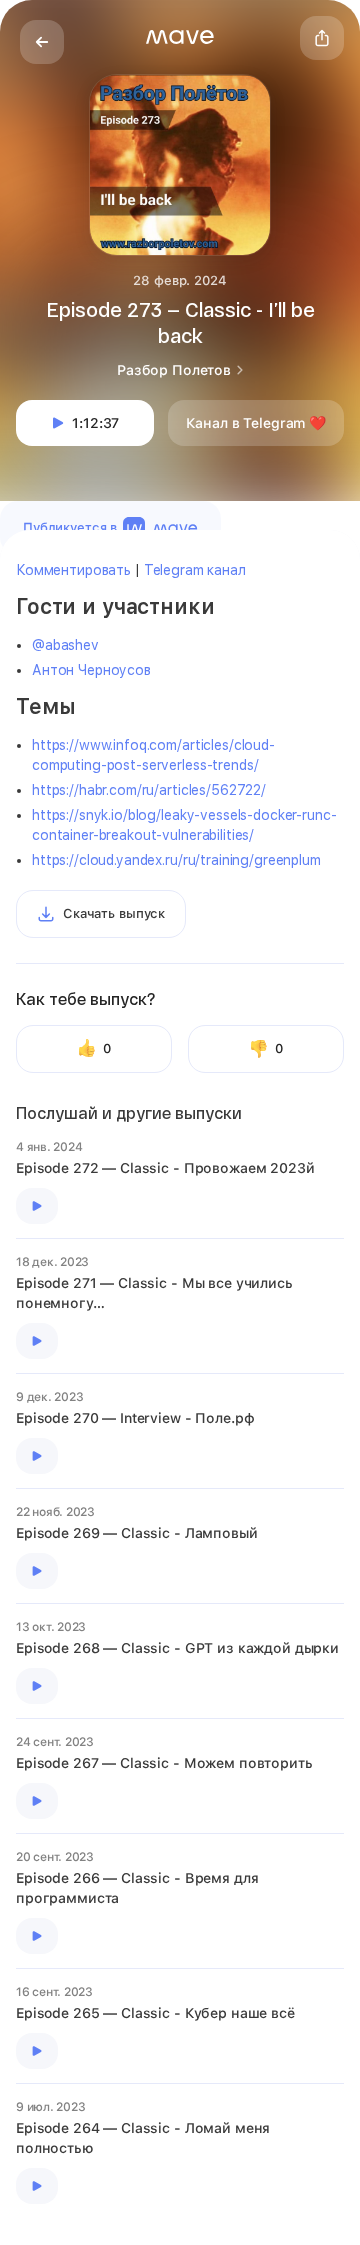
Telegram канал (195, 570)
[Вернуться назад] (42, 42)
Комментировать (73, 570)
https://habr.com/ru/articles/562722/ (149, 790)
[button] (180, 37)
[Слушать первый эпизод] (37, 1206)
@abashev (65, 645)
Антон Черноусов (91, 670)
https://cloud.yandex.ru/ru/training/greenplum (176, 860)
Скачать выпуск (114, 913)
